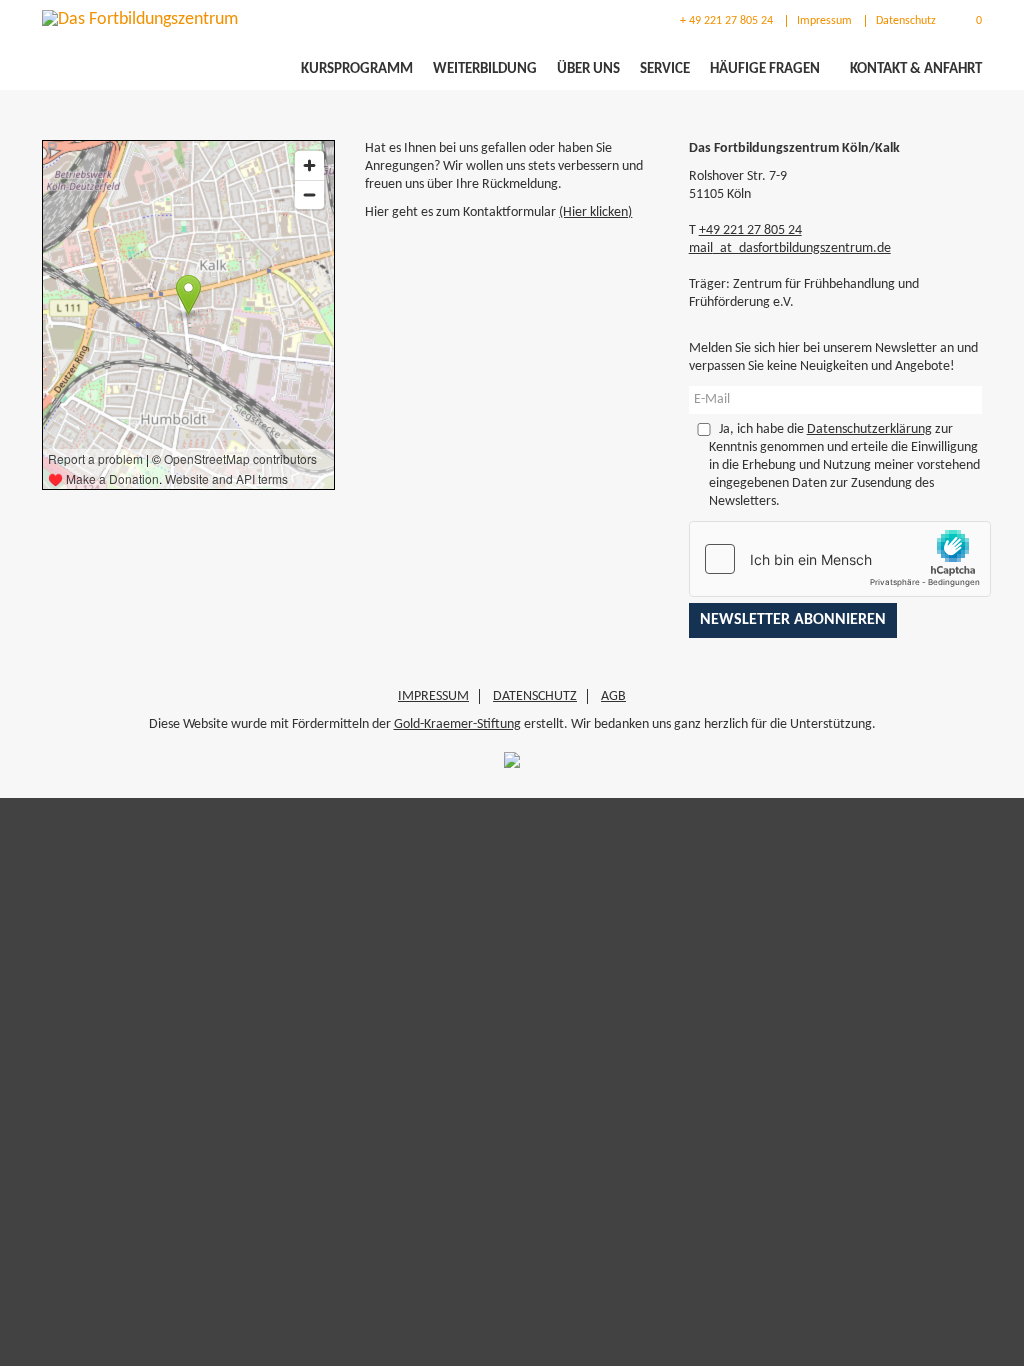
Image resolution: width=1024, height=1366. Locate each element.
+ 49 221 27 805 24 (725, 21)
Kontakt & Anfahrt (916, 69)
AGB (613, 696)
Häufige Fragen (765, 69)
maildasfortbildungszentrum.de (790, 248)
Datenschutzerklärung (869, 429)
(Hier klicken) (595, 212)
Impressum (824, 21)
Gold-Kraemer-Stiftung (457, 724)
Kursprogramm (357, 69)
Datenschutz (906, 21)
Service (665, 69)
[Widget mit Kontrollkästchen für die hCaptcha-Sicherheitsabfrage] (840, 559)
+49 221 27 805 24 (750, 230)
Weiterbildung (485, 69)
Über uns (588, 69)
